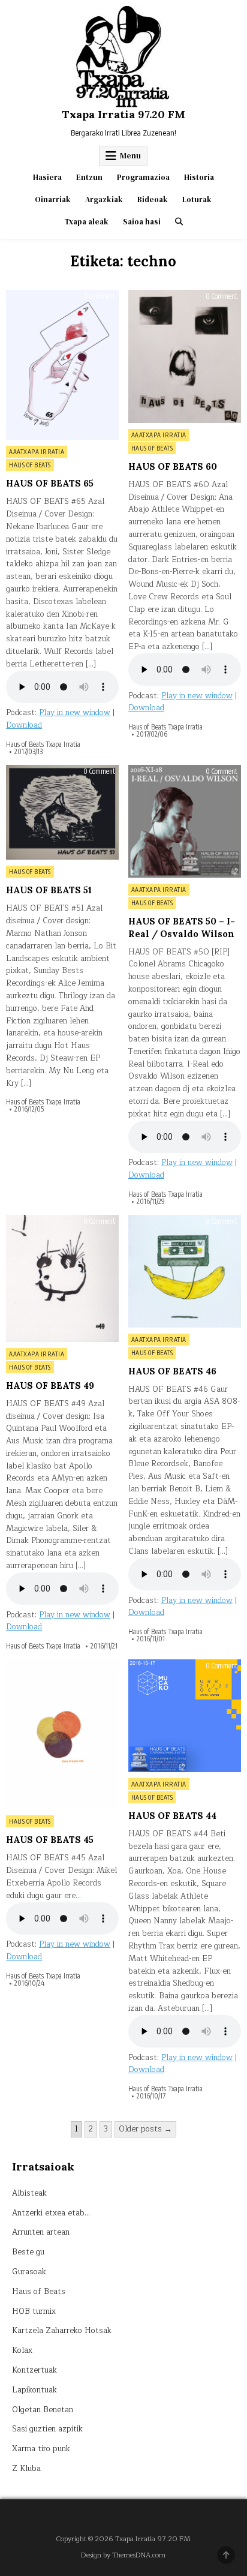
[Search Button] (179, 222)
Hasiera (47, 177)
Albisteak (29, 2193)
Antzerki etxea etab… (51, 2213)
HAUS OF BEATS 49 (50, 1385)
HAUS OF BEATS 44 (172, 1816)
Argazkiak (104, 199)
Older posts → (145, 2129)
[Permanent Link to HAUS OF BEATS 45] (62, 1734)
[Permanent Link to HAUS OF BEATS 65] (62, 365)
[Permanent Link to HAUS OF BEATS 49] (62, 1278)
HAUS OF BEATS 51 (49, 890)
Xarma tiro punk (41, 2449)
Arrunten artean (41, 2232)
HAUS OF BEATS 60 (173, 466)
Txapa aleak (86, 222)
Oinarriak (53, 199)
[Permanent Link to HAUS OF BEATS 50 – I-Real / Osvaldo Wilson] (185, 821)
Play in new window (75, 713)
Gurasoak (29, 2272)
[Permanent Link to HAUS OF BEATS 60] (185, 356)
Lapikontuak (34, 2390)
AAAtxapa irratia (37, 452)
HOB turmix (34, 2311)
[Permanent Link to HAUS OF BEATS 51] (62, 813)
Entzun (89, 177)
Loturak (197, 199)
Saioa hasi (142, 222)
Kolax (22, 2350)
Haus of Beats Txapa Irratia (43, 744)
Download (24, 725)
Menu (130, 156)
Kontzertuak (34, 2370)
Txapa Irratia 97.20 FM (123, 114)
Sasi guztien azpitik (47, 2429)
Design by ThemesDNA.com (123, 2555)
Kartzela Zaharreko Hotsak (62, 2331)
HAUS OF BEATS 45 (50, 1840)
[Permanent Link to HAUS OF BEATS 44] (185, 1716)
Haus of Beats (30, 465)
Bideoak (153, 199)
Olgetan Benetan (43, 2410)
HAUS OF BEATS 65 (50, 483)
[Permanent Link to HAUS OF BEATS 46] (185, 1271)
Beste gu (28, 2252)
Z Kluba (26, 2469)
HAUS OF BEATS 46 (172, 1371)
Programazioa (143, 177)
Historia (199, 177)
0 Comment (99, 296)
